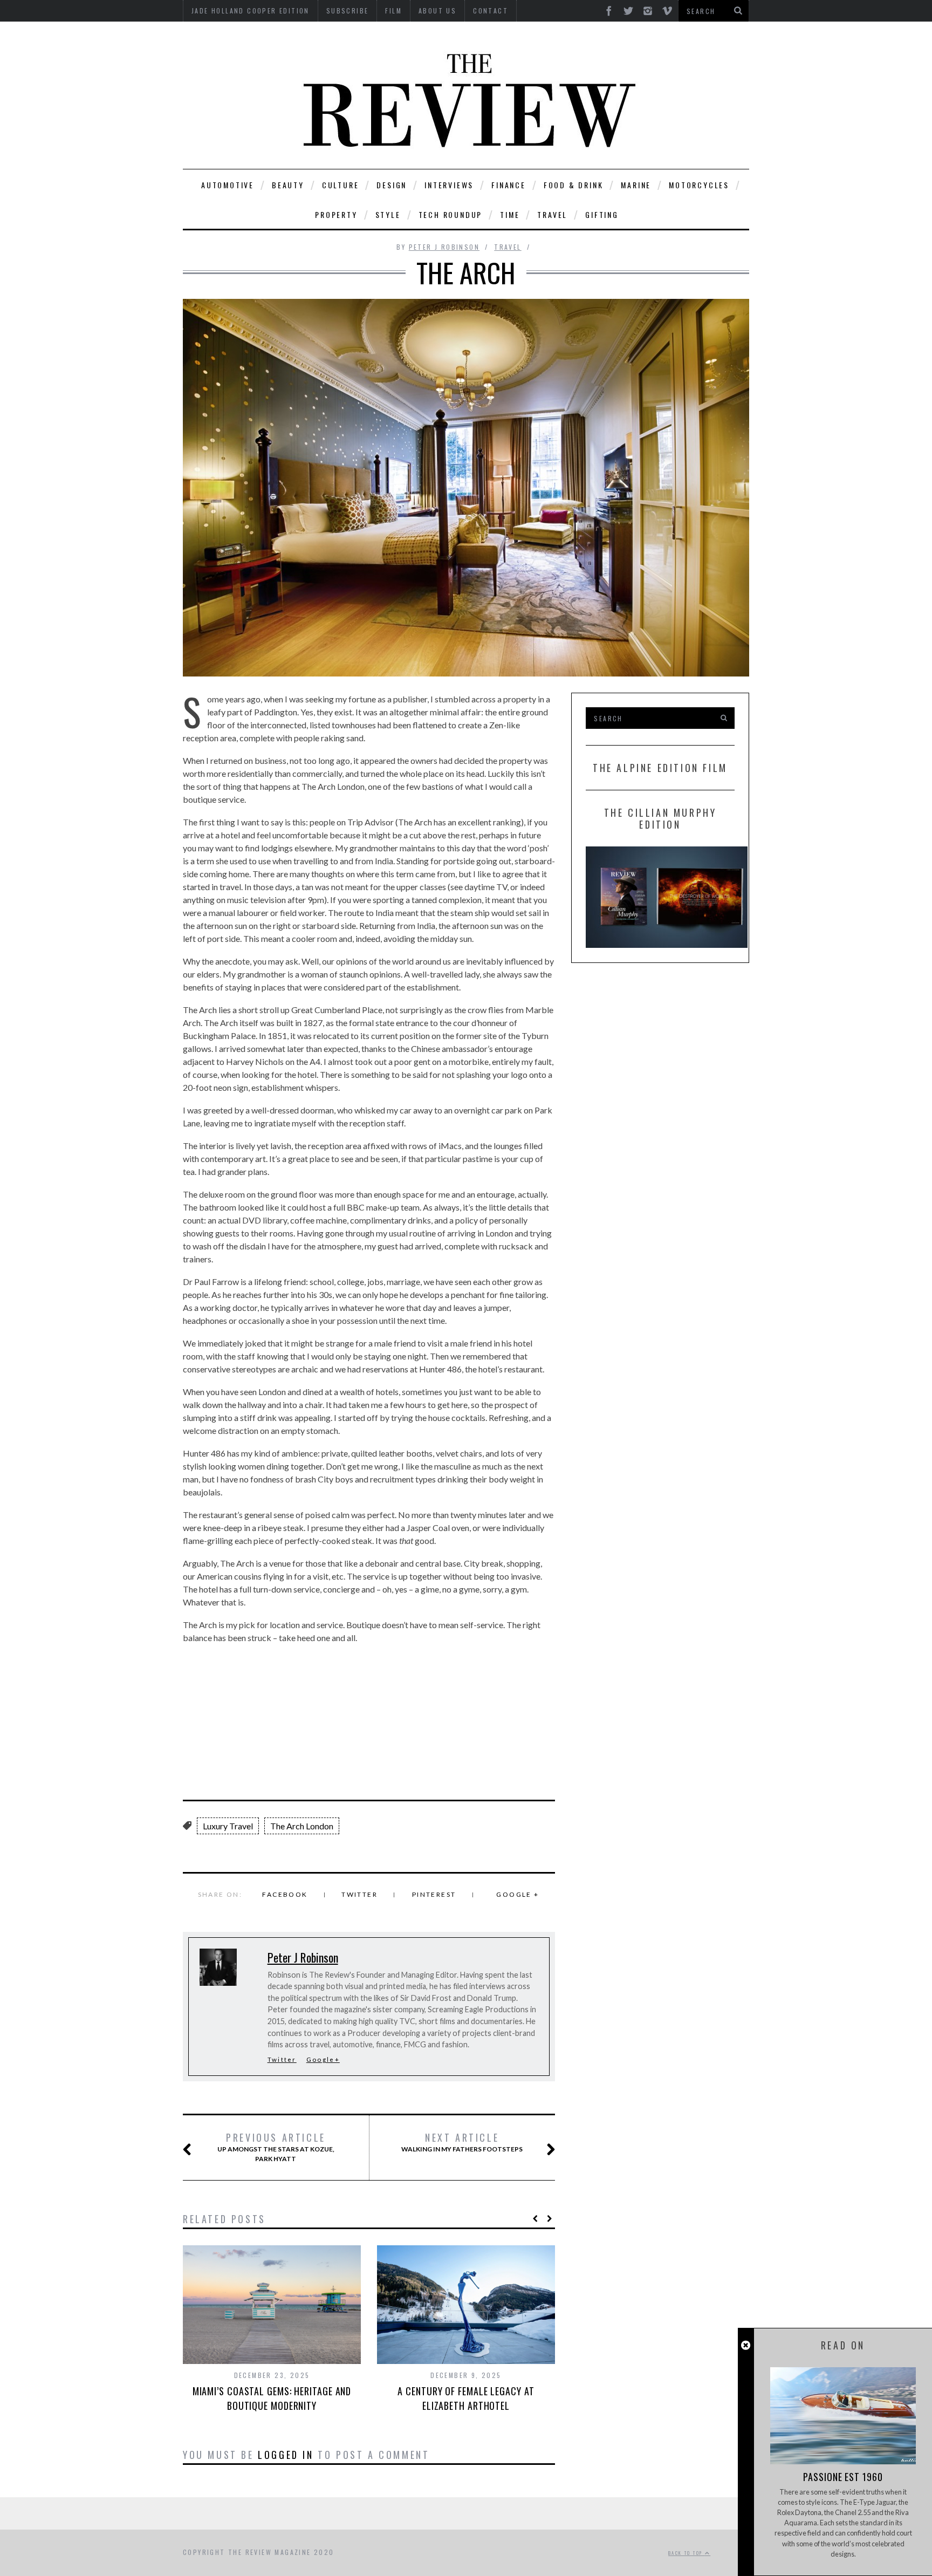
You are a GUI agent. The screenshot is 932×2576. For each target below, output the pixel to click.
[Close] (746, 2345)
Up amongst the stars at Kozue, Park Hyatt (276, 2147)
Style (388, 214)
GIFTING (602, 214)
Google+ (323, 2059)
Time (510, 214)
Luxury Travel (228, 1826)
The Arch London (302, 1826)
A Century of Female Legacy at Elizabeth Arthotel (466, 2398)
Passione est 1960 (843, 2477)
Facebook (285, 1894)
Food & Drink (574, 185)
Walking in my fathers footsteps (462, 2142)
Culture (341, 185)
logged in (286, 2455)
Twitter (359, 1894)
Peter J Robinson (444, 247)
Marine (636, 185)
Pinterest (434, 1894)
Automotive (228, 185)
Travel (552, 214)
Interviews (449, 185)
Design (392, 185)
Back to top (687, 2553)
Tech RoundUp (451, 214)
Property (336, 214)
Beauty (288, 185)
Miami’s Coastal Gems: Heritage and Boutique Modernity (272, 2398)
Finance (509, 185)
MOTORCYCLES (699, 185)
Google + (518, 1894)
